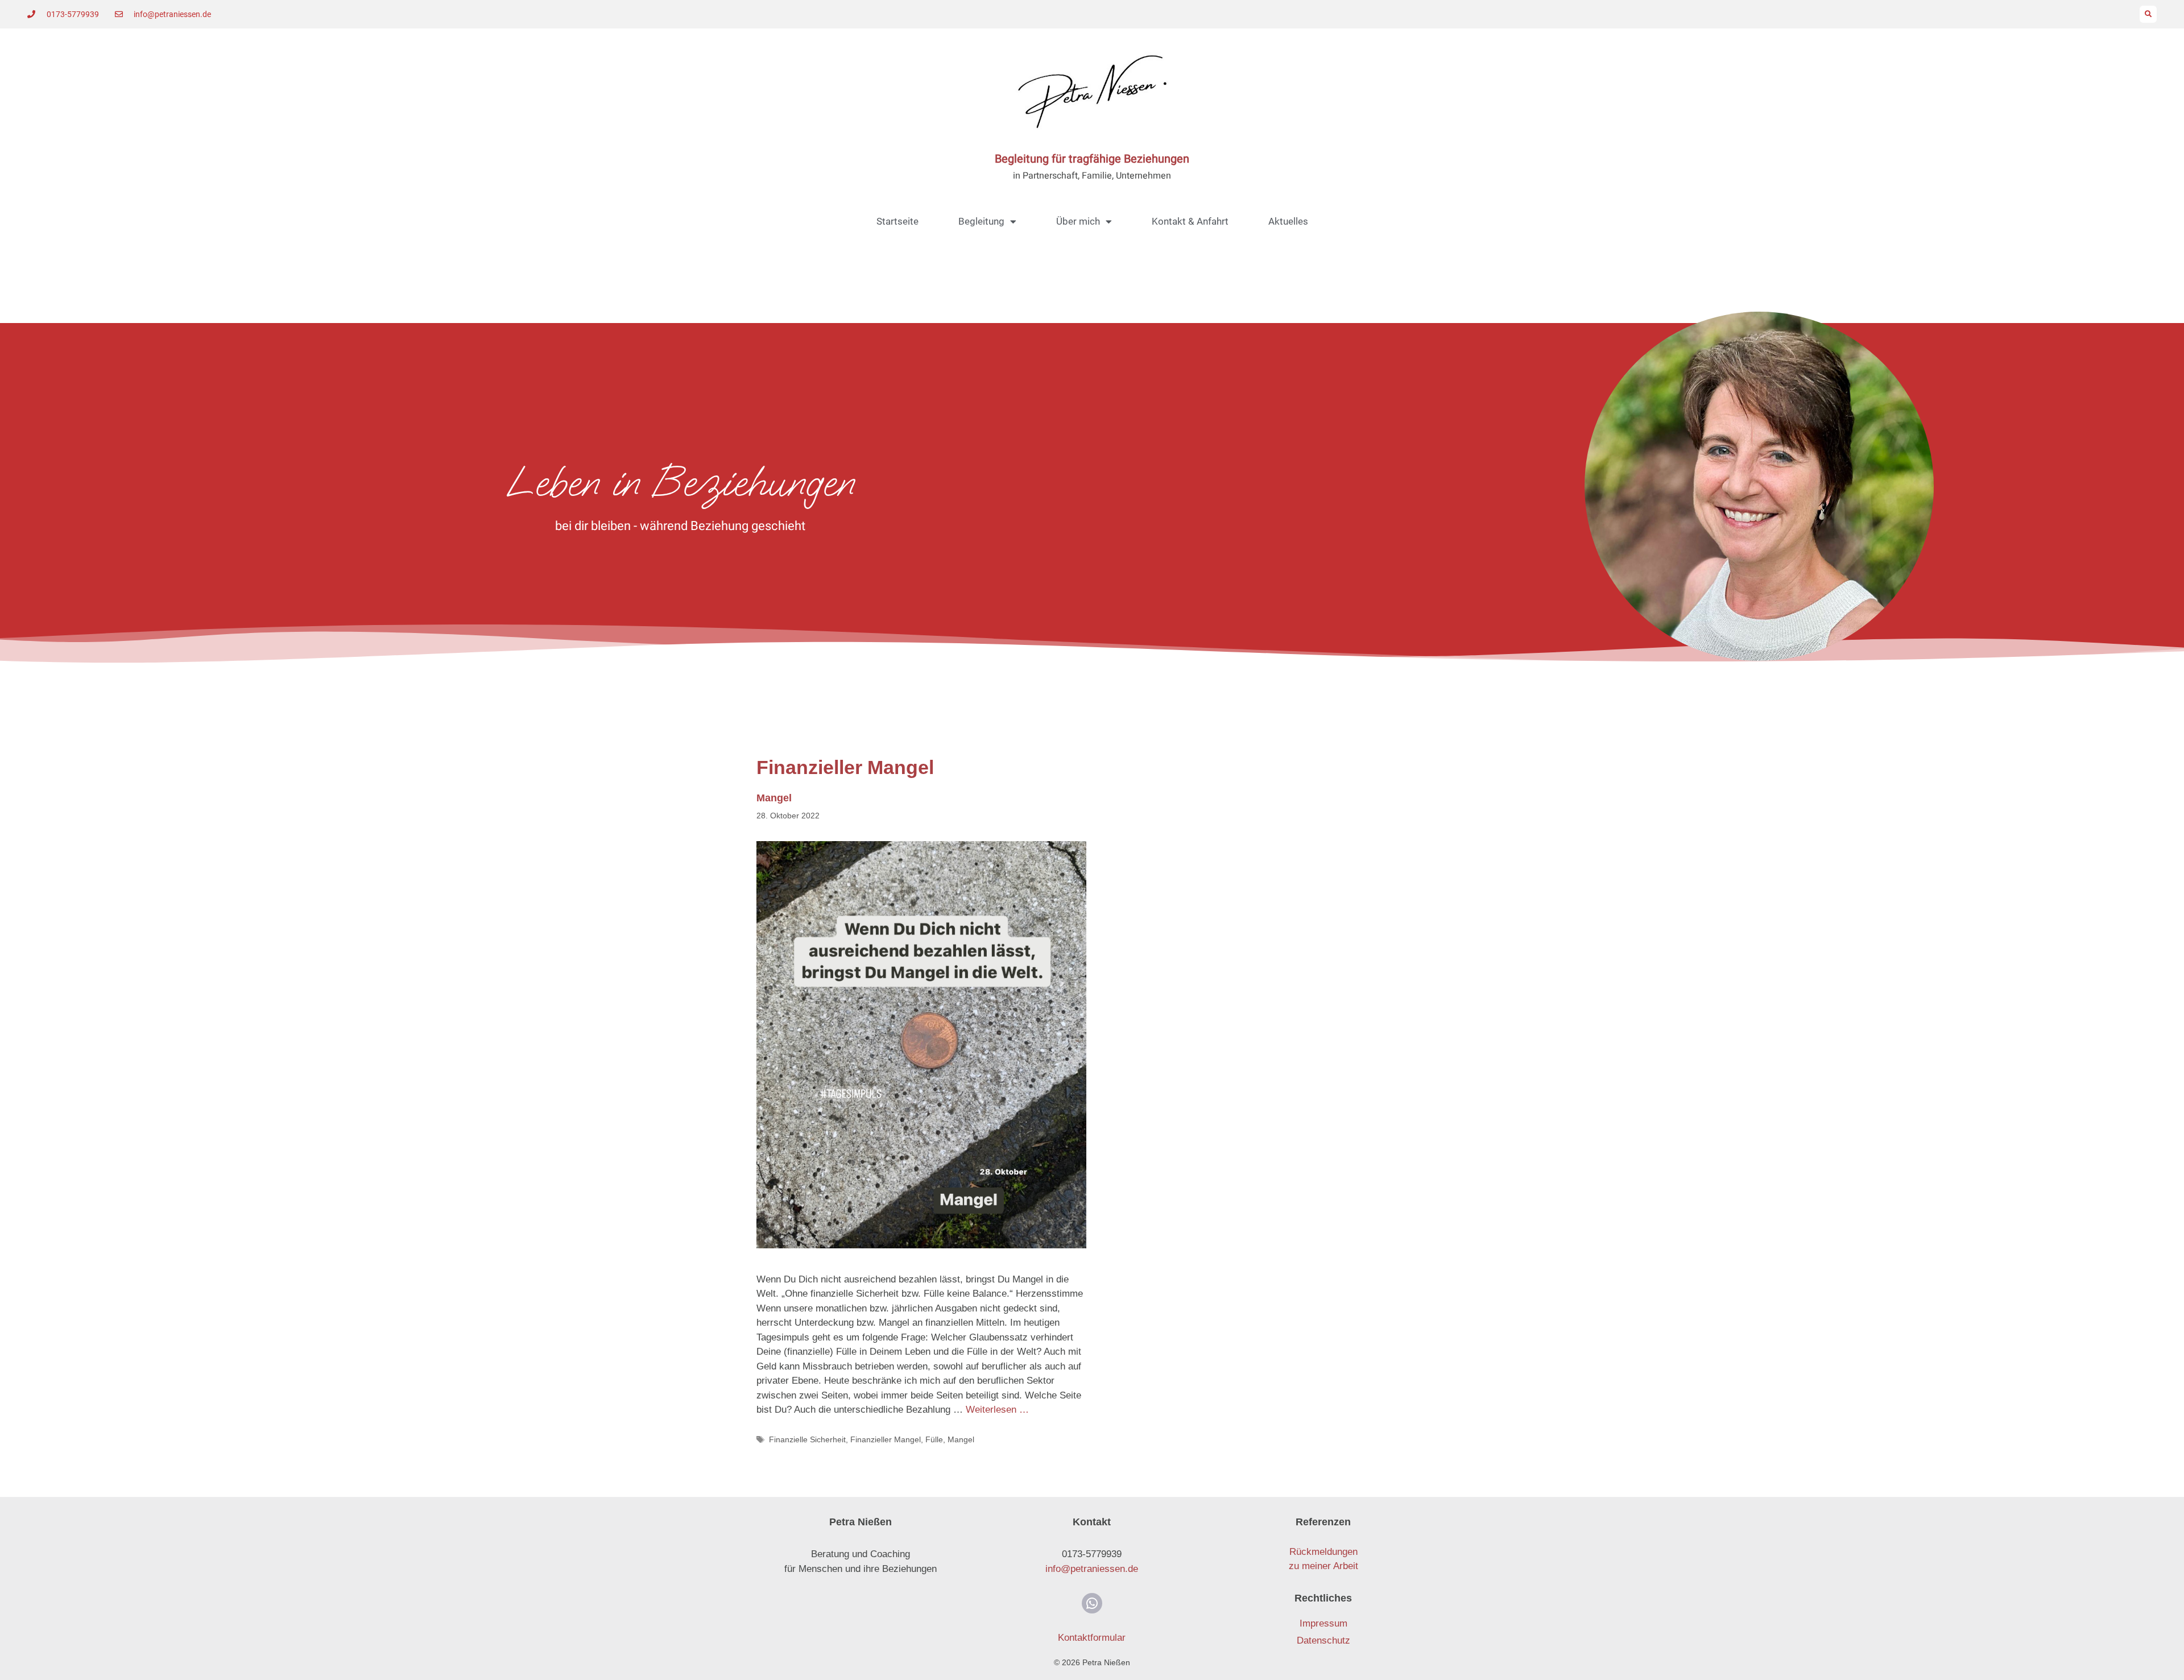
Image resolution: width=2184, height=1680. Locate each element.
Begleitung (981, 221)
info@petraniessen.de (1092, 1569)
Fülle (934, 1439)
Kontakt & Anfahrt (1190, 221)
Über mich (1078, 221)
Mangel (774, 798)
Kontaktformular (1092, 1638)
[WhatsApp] (1092, 1603)
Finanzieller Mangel (886, 1439)
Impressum (1323, 1623)
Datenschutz (1323, 1640)
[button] (2148, 14)
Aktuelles (1288, 221)
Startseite (897, 221)
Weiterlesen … (997, 1410)
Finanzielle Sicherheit (807, 1439)
